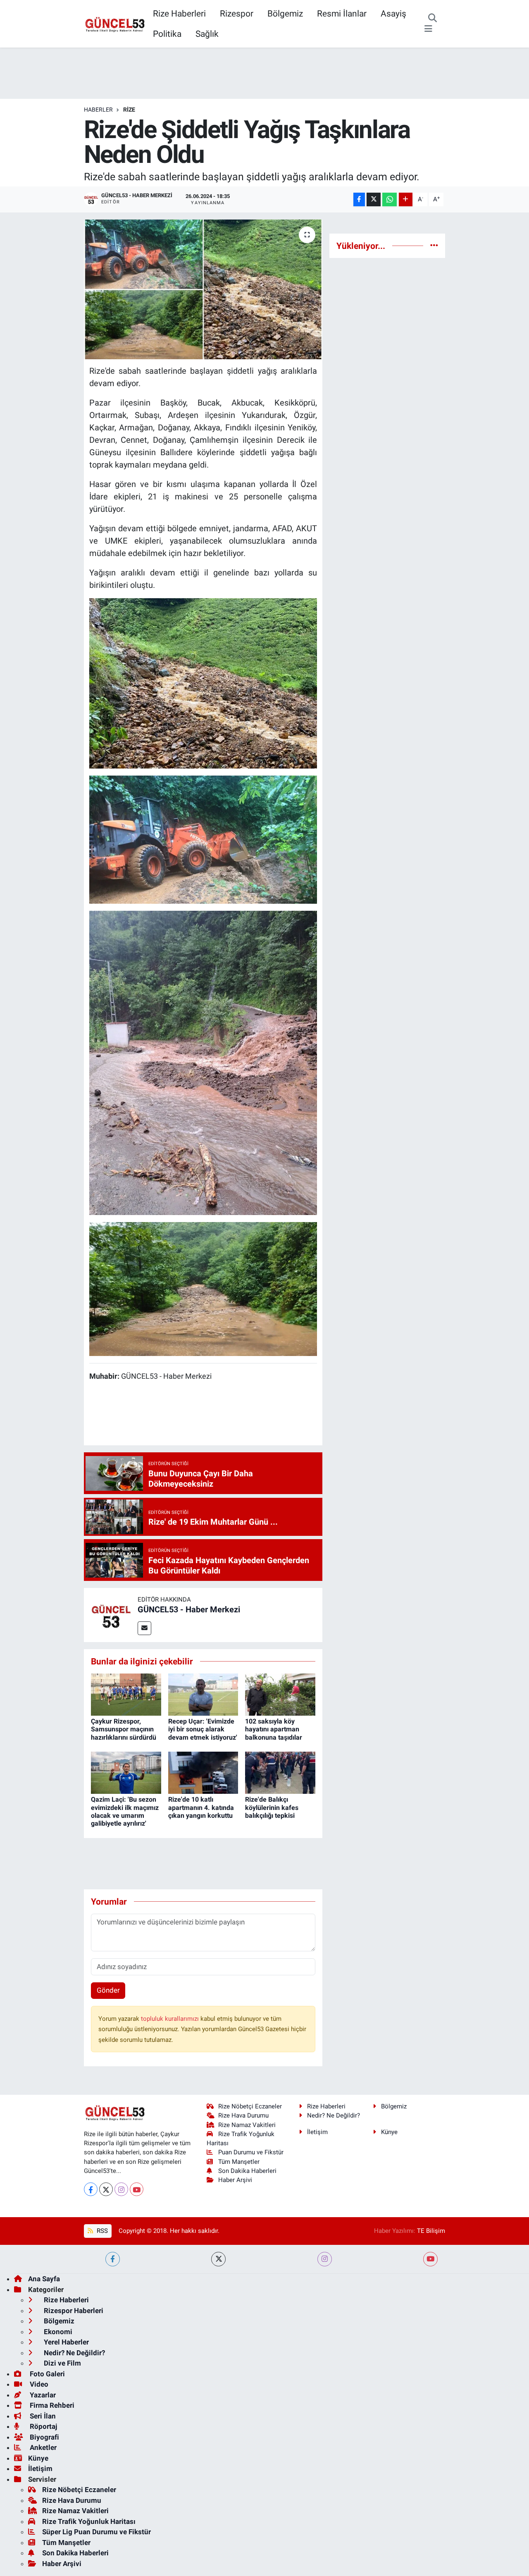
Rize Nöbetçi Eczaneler (250, 2106)
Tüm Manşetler (239, 2162)
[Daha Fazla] (406, 199)
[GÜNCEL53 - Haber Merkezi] (111, 1614)
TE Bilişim (431, 2231)
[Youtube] (137, 2189)
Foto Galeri (46, 2374)
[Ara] (432, 19)
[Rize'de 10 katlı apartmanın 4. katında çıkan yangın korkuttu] (203, 1772)
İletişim (317, 2132)
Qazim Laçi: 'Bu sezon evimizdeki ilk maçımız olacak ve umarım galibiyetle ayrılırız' (125, 1811)
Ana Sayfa (44, 2279)
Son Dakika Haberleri (247, 2171)
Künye (389, 2132)
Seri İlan (42, 2416)
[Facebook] (91, 2189)
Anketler (42, 2447)
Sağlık (207, 34)
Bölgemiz (285, 13)
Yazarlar (42, 2395)
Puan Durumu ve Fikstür (251, 2152)
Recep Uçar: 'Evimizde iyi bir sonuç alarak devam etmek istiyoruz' (203, 1729)
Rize (129, 110)
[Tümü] (434, 246)
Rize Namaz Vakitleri (247, 2125)
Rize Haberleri (179, 13)
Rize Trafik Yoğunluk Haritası (89, 2521)
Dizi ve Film (62, 2363)
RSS (101, 2231)
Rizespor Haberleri (73, 2311)
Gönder (108, 1990)
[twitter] (218, 2259)
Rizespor (237, 13)
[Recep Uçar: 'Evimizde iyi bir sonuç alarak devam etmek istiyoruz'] (203, 1694)
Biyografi (44, 2437)
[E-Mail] (144, 1628)
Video (38, 2384)
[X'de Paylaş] (374, 199)
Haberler (98, 110)
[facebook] (113, 2259)
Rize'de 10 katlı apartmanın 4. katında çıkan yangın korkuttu (201, 1807)
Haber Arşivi (235, 2180)
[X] (106, 2189)
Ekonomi (57, 2332)
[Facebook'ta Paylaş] (359, 199)
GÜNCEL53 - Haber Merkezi (189, 1609)
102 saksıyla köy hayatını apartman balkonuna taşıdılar (274, 1729)
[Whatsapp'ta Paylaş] (390, 199)
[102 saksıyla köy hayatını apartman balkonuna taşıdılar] (280, 1694)
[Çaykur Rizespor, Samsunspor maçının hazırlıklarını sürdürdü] (126, 1694)
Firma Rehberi (51, 2405)
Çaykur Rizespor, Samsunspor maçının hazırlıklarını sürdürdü (124, 1729)
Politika (167, 34)
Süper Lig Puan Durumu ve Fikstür (97, 2532)
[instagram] (325, 2259)
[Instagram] (121, 2189)
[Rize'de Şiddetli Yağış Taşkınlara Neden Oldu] (203, 289)
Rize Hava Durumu (243, 2115)
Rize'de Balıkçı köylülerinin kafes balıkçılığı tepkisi (272, 1807)
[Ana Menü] (428, 29)
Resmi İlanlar (342, 13)
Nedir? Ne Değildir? (334, 2115)
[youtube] (430, 2259)
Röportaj (43, 2426)
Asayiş (393, 13)
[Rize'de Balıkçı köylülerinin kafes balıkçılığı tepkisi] (280, 1772)
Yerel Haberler (66, 2342)
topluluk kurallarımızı (171, 2019)
